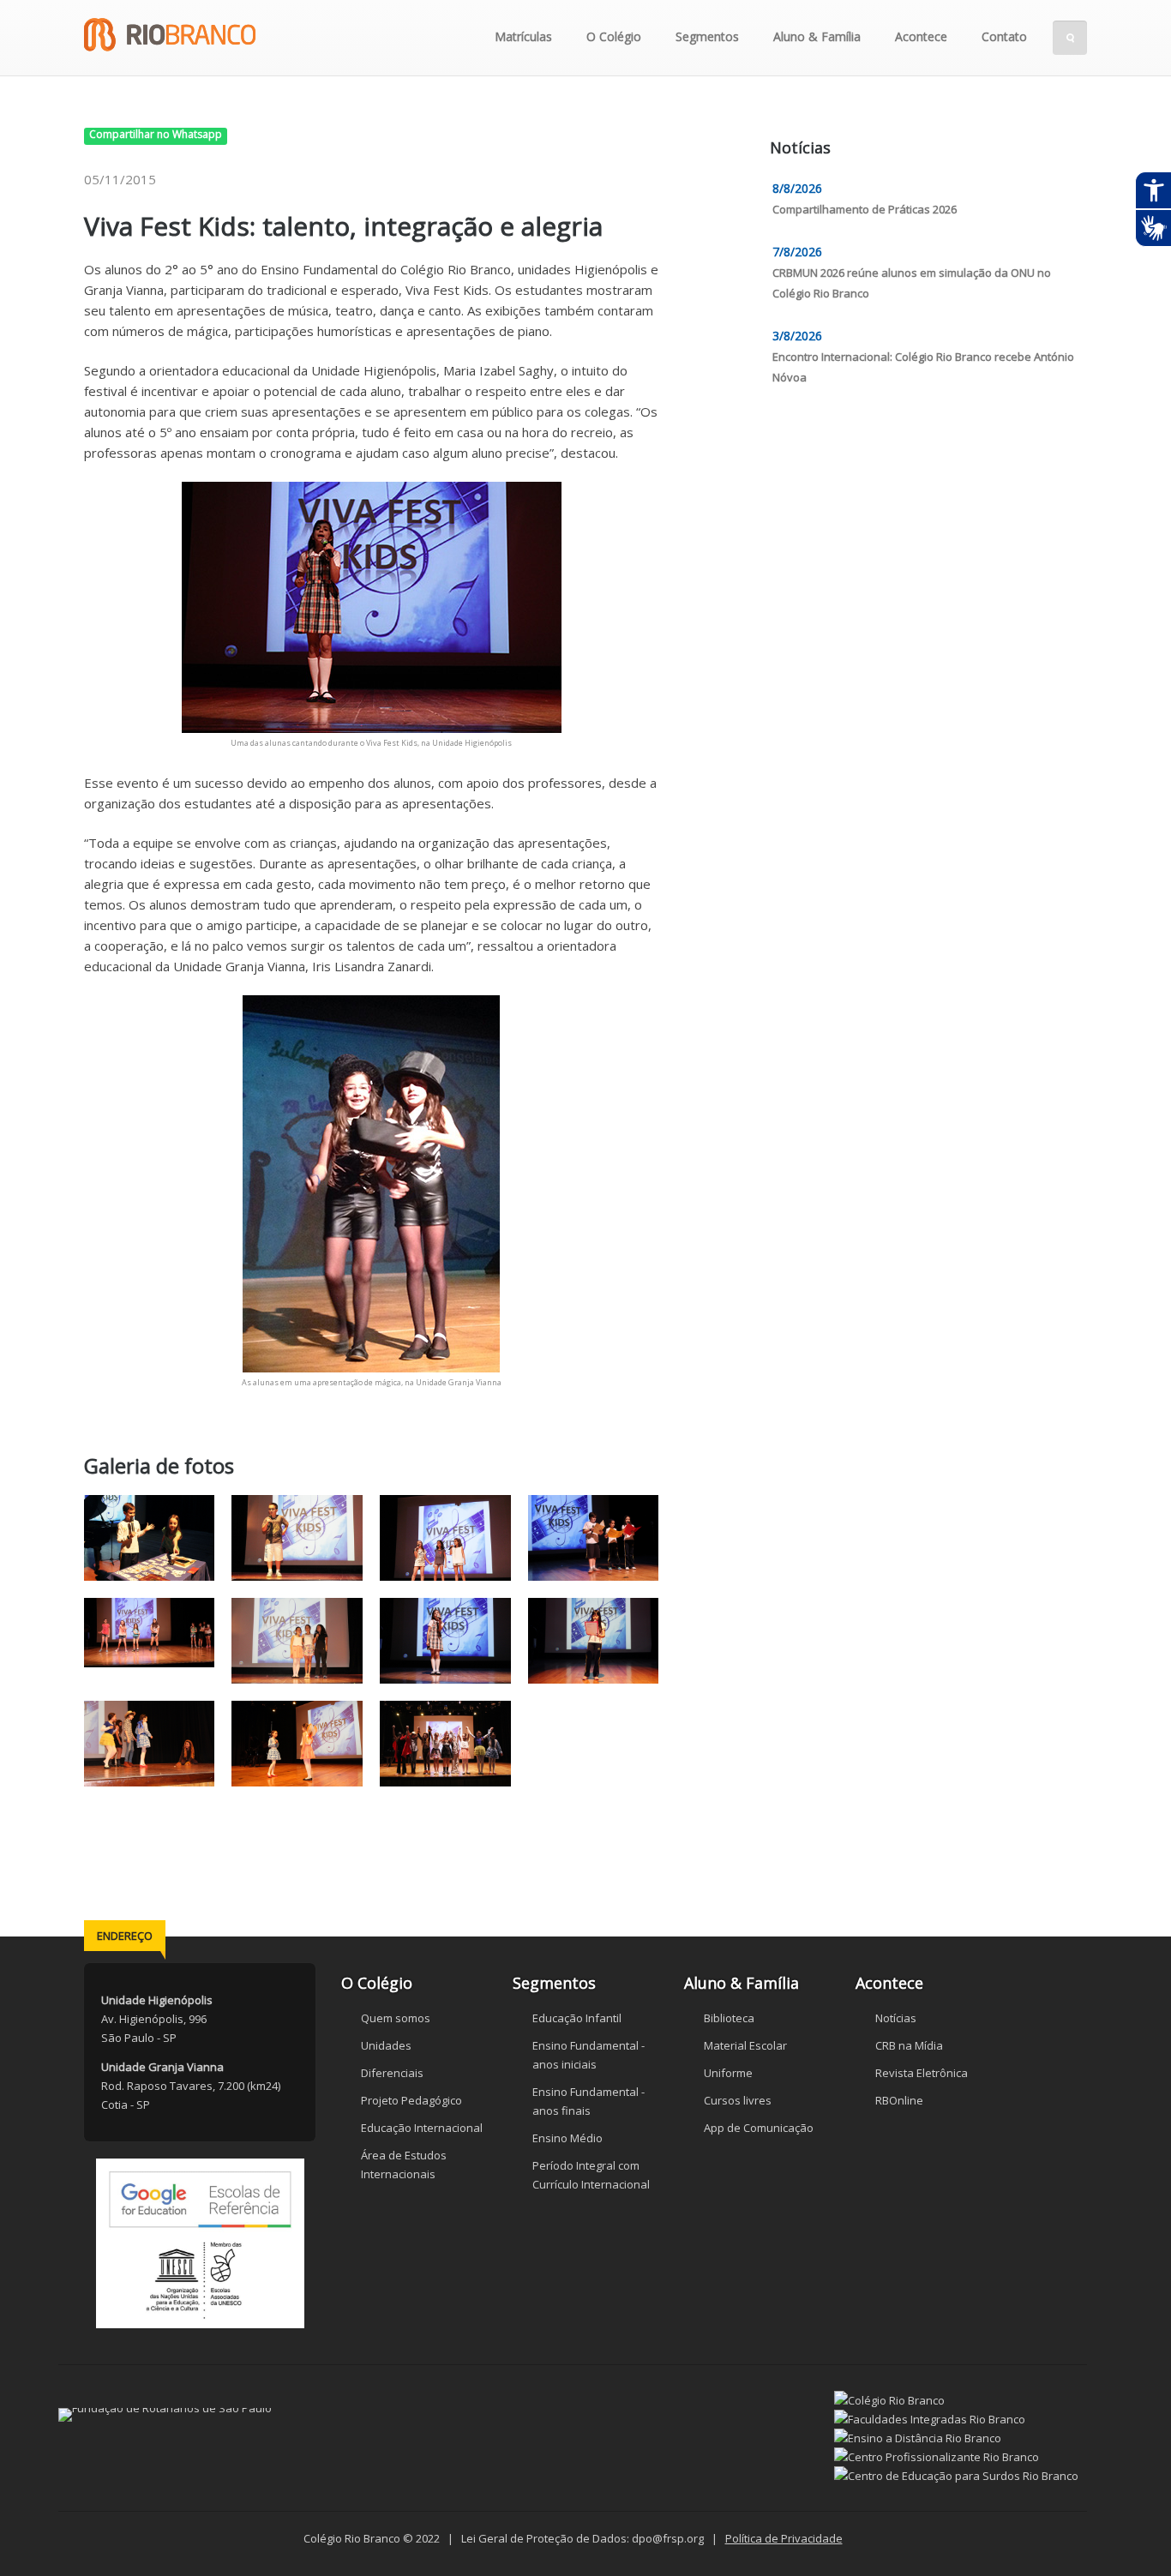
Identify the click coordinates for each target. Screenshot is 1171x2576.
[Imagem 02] (298, 1538)
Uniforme (728, 2073)
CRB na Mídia (909, 2045)
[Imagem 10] (298, 1744)
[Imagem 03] (445, 1538)
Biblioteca (729, 2018)
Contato (1004, 36)
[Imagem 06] (298, 1641)
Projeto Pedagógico (411, 2100)
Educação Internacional (422, 2128)
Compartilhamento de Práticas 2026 (865, 209)
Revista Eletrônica (922, 2073)
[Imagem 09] (150, 1744)
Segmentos (707, 36)
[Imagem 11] (445, 1744)
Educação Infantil (577, 2018)
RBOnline (899, 2100)
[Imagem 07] (445, 1641)
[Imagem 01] (150, 1538)
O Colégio (614, 36)
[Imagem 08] (594, 1641)
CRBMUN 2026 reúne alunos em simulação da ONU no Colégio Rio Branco (912, 283)
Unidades (386, 2045)
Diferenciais (392, 2073)
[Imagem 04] (594, 1538)
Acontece (921, 36)
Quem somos (396, 2018)
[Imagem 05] (150, 1641)
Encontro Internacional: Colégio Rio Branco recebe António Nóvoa (923, 367)
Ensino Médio (567, 2138)
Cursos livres (738, 2100)
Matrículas (523, 36)
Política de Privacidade (784, 2538)
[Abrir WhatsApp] (1128, 2533)
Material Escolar (745, 2045)
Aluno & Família (817, 36)
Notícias (896, 2018)
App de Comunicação (759, 2128)
